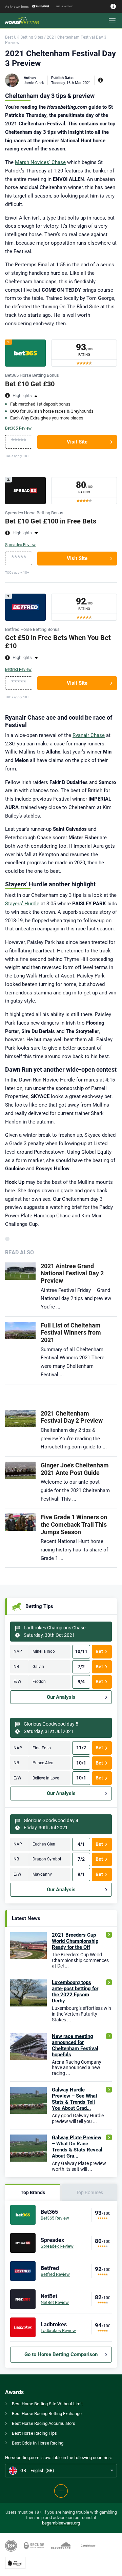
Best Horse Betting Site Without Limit (47, 2404)
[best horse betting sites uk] (27, 20)
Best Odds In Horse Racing (38, 2443)
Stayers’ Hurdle (22, 904)
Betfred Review (18, 669)
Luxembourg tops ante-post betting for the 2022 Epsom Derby (75, 1992)
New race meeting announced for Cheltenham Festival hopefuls (75, 2045)
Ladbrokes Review (58, 2331)
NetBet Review (55, 2302)
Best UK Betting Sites (24, 37)
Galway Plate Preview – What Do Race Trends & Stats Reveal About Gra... (77, 2147)
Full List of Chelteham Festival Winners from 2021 (71, 1333)
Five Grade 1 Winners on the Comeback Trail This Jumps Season (74, 1524)
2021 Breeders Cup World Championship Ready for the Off (75, 1941)
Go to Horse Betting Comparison (61, 2354)
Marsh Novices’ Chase (40, 162)
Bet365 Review (18, 428)
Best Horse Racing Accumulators (44, 2423)
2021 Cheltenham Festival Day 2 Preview (72, 1417)
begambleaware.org (61, 2523)
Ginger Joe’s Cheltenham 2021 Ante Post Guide (75, 1469)
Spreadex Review (20, 545)
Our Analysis (61, 1697)
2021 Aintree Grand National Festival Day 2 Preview (72, 1273)
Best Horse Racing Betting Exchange (47, 2414)
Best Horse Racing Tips (34, 2433)
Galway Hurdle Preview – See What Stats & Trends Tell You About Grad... (75, 2099)
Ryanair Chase (89, 735)
